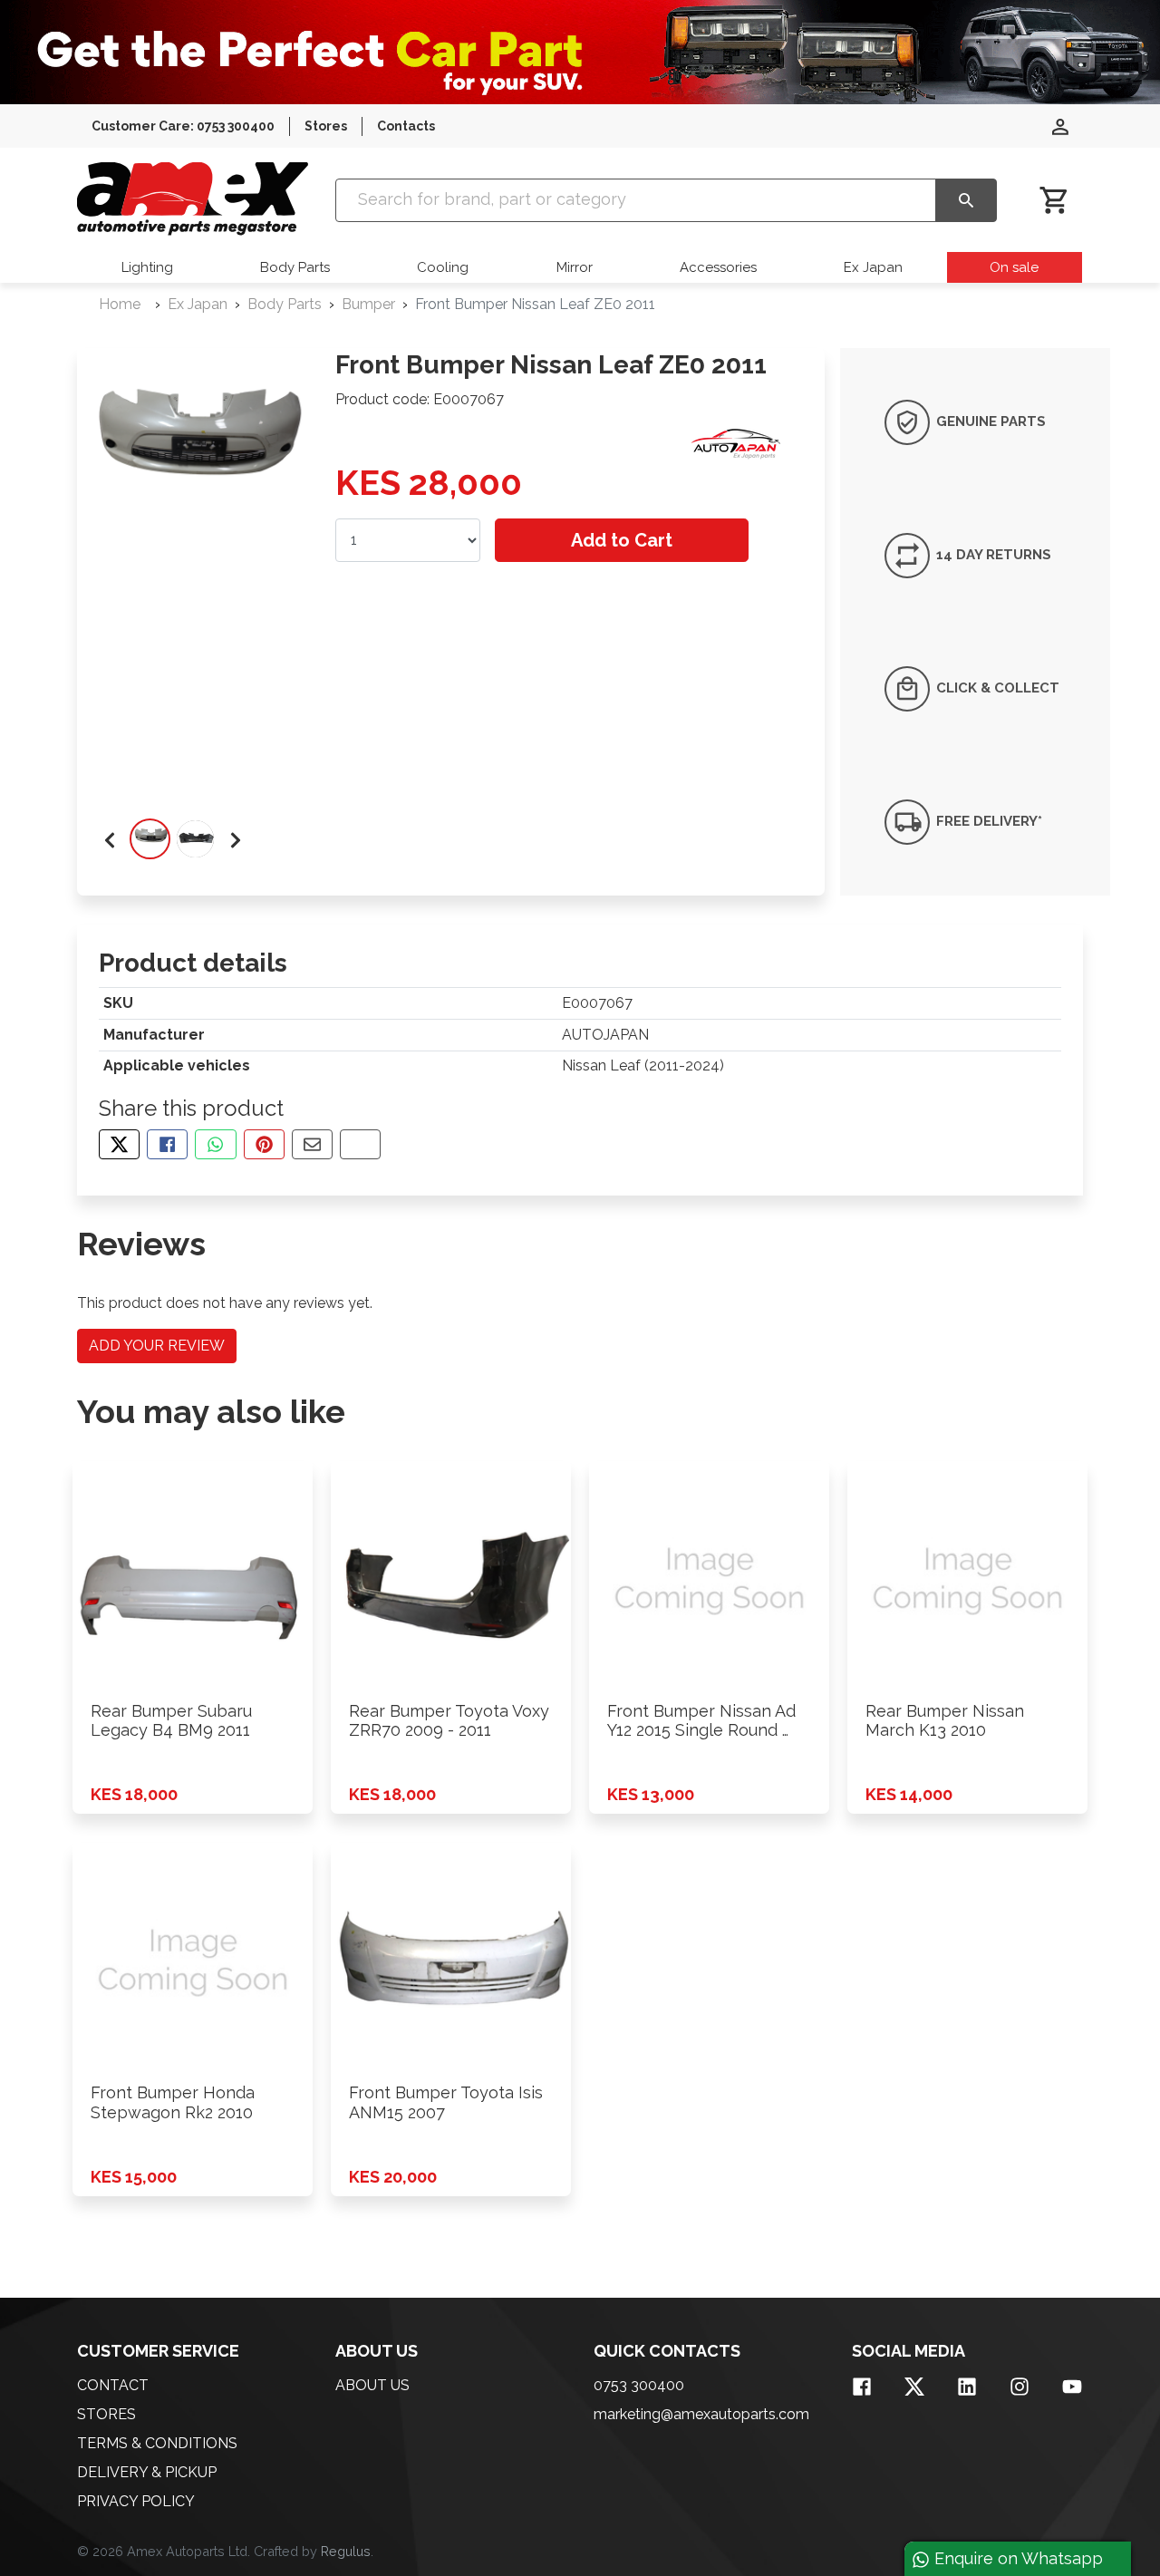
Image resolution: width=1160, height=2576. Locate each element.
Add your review (157, 1346)
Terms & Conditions (157, 2443)
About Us (372, 2385)
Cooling (443, 267)
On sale (1014, 267)
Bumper (368, 304)
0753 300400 (639, 2385)
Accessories (718, 267)
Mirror (575, 267)
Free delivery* (987, 821)
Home (120, 304)
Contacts (406, 126)
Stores (326, 126)
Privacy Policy (136, 2501)
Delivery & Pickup (147, 2472)
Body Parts (295, 267)
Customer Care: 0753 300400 (183, 126)
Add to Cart (622, 540)
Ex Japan (873, 267)
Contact (113, 2385)
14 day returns (992, 555)
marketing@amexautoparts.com (701, 2414)
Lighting (147, 267)
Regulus (346, 2551)
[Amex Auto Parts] (193, 199)
